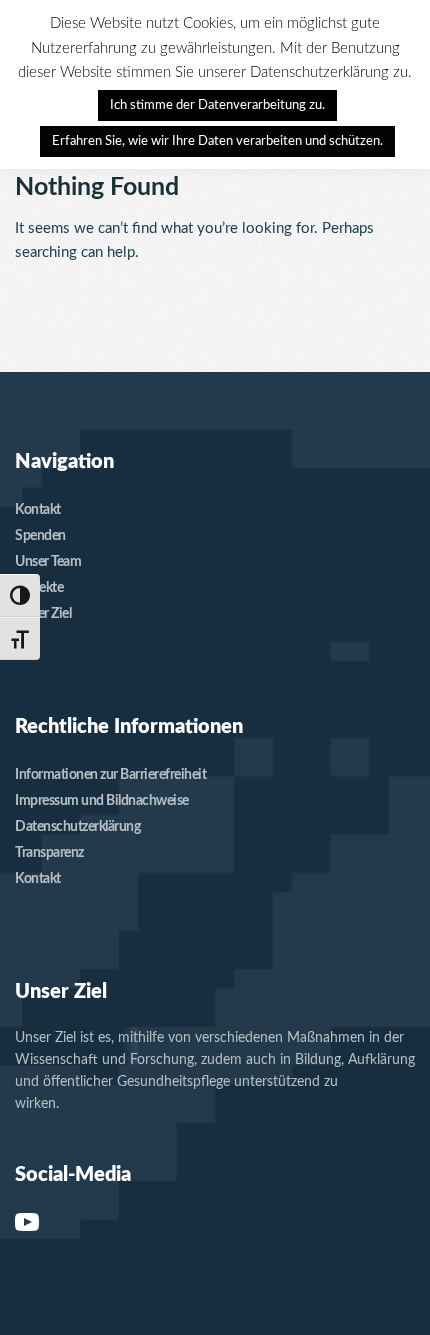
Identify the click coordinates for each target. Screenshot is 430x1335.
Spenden (40, 536)
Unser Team (48, 562)
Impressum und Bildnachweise (102, 801)
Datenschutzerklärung (77, 827)
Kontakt (38, 510)
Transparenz (49, 853)
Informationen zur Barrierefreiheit (110, 775)
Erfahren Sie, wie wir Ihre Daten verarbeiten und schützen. (217, 141)
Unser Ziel (43, 614)
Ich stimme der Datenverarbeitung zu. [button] (217, 105)
